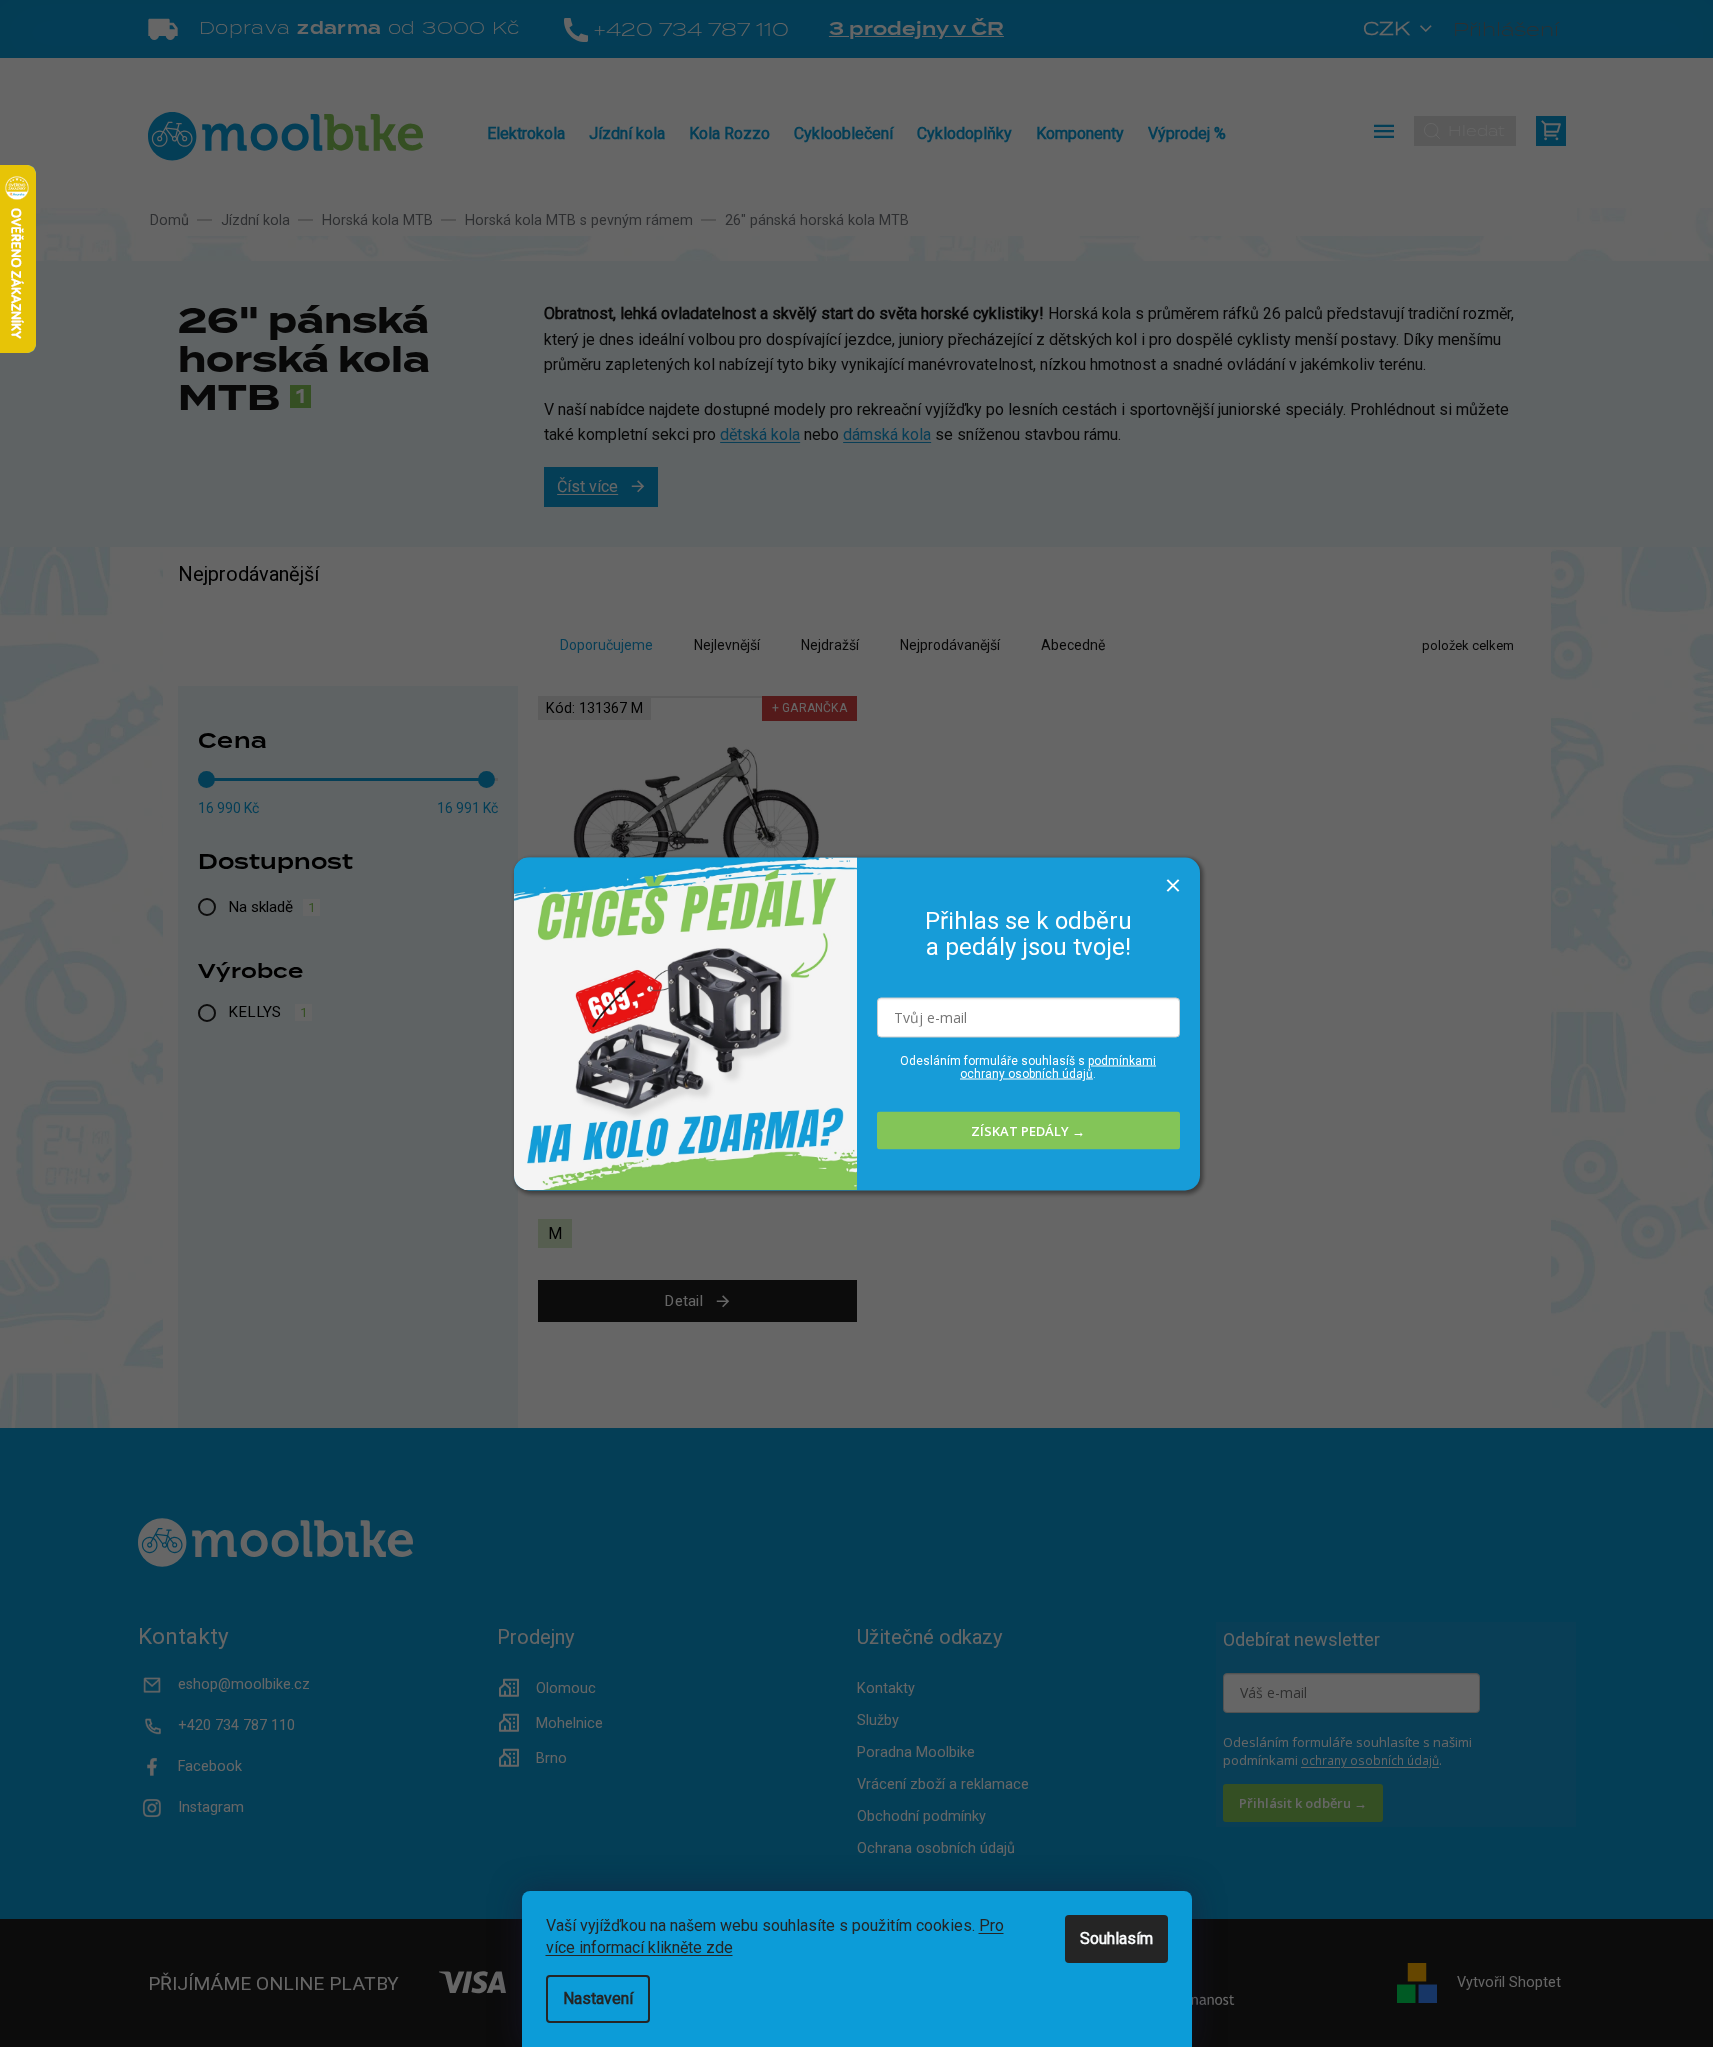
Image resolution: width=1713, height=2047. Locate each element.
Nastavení (598, 1998)
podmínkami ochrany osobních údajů (1058, 1067)
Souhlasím (1116, 1938)
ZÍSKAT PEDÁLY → (1028, 1130)
